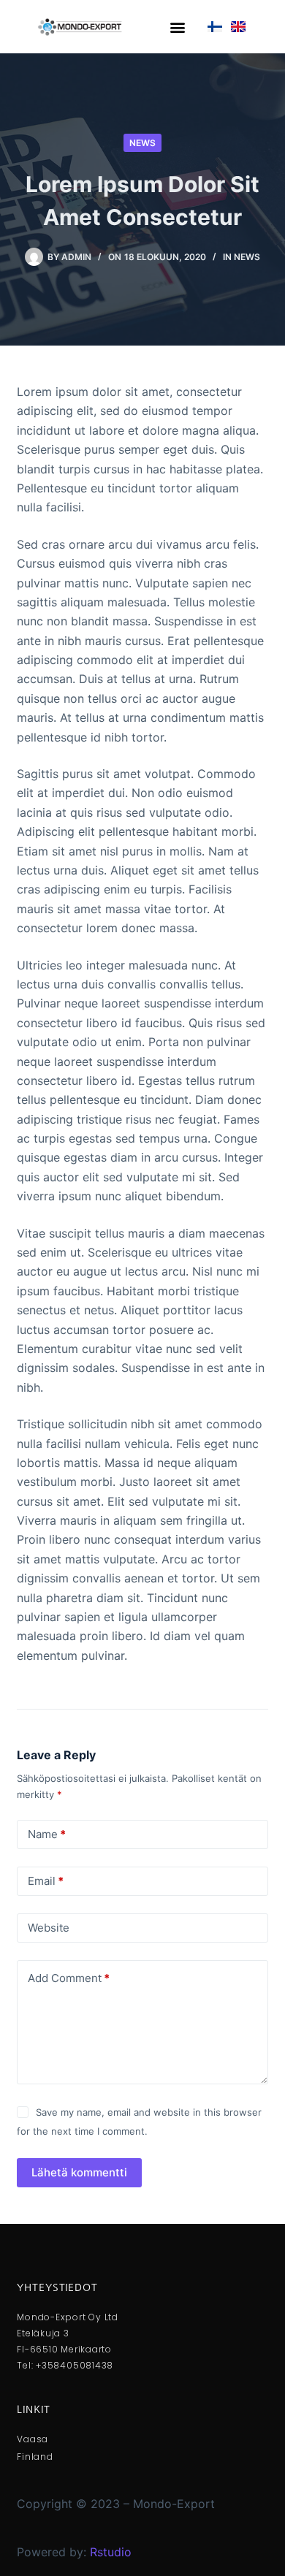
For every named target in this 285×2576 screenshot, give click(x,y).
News (142, 143)
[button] (178, 27)
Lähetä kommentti (79, 2172)
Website (49, 1928)
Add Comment (69, 1978)
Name (47, 1834)
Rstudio (111, 2552)
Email (46, 1881)
